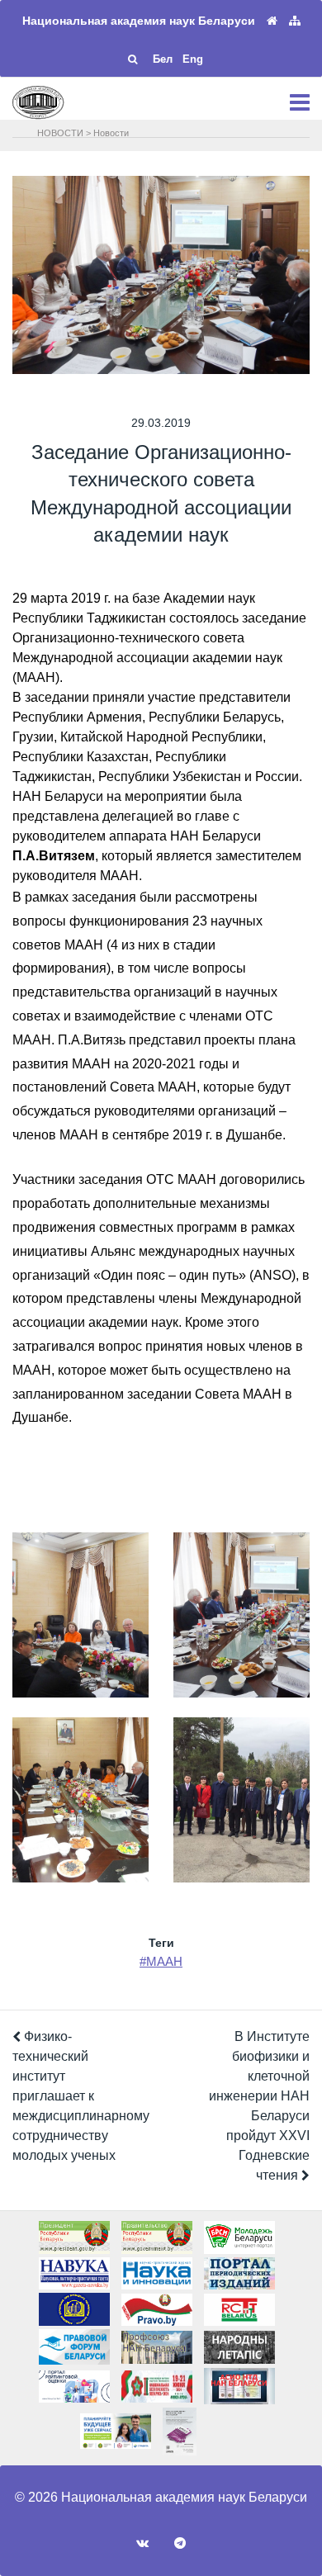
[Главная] (272, 21)
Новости (111, 133)
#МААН (161, 1961)
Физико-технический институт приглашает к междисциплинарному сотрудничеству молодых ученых (81, 2096)
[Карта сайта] (295, 21)
